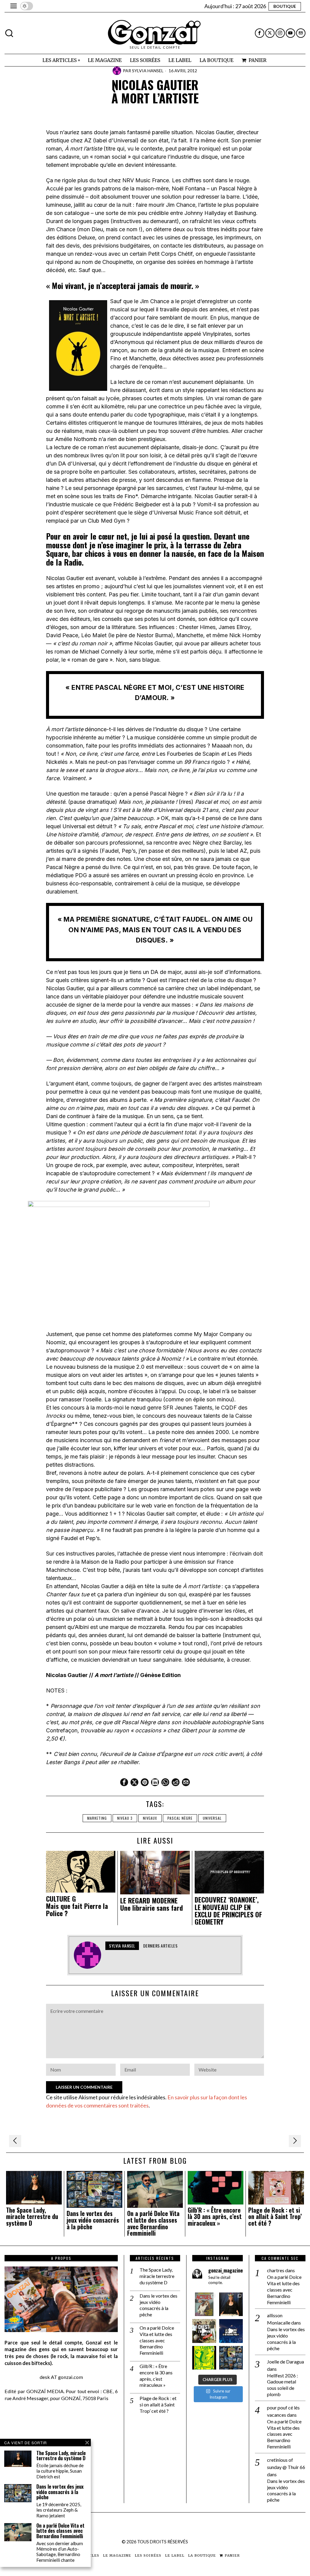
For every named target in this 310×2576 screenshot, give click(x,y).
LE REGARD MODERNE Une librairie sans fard (152, 1904)
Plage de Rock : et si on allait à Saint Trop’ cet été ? (275, 2217)
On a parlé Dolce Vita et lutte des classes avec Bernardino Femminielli (153, 2223)
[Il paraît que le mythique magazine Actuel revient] (204, 2304)
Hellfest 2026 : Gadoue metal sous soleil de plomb (282, 2385)
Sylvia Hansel (148, 71)
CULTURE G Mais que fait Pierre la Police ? (77, 1906)
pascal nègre (180, 1818)
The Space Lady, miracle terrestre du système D (32, 2217)
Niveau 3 (125, 1818)
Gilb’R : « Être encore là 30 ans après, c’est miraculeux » (215, 2217)
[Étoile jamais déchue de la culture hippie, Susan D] (231, 2304)
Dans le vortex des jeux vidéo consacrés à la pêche (93, 2220)
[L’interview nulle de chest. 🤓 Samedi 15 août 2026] (204, 2331)
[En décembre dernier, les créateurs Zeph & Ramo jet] (231, 2358)
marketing (97, 1818)
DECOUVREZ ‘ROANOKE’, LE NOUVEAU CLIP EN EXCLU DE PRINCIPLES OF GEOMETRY (228, 1911)
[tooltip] (260, 33)
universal (212, 1818)
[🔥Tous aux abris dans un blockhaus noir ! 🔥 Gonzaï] (204, 2358)
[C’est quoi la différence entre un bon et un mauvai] (231, 2331)
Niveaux (150, 1818)
